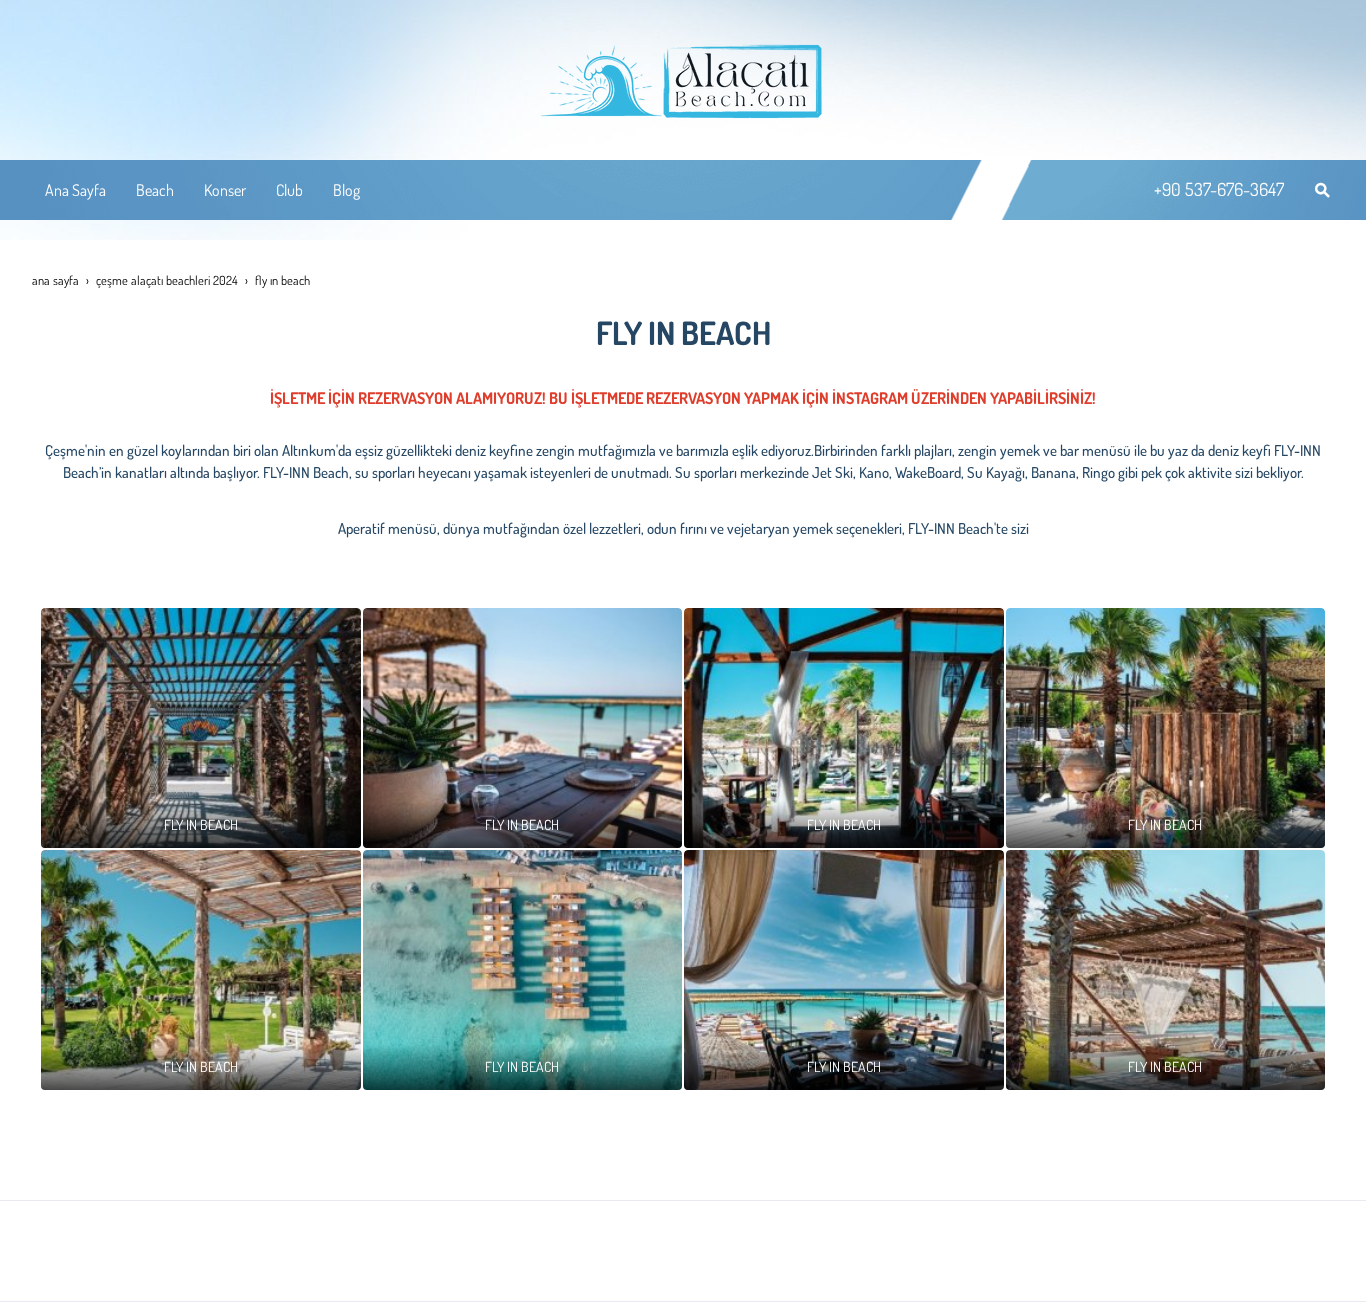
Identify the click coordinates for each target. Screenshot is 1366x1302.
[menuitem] (75, 190)
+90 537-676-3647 (1219, 189)
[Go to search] (1322, 190)
